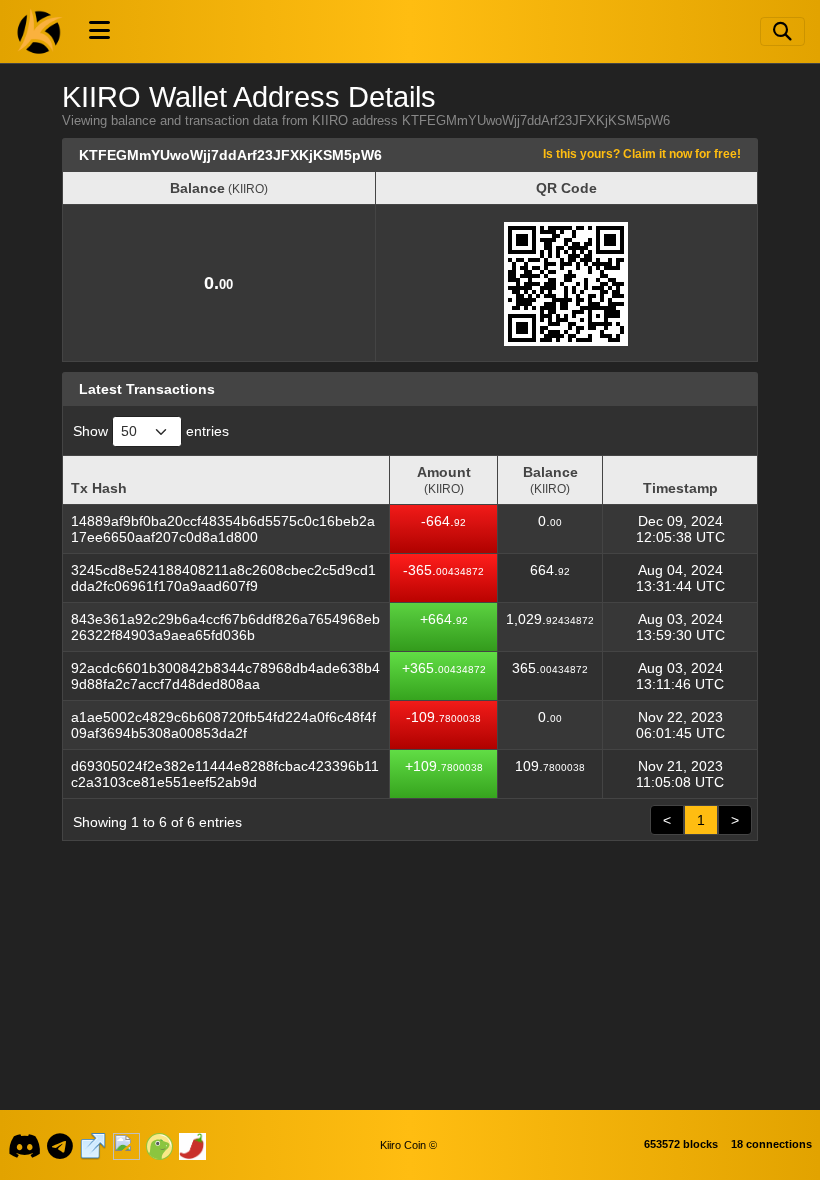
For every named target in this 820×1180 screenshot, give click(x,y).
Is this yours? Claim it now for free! (642, 153)
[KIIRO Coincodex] (126, 1145)
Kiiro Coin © (408, 1145)
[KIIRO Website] (93, 1145)
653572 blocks (681, 1144)
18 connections (771, 1144)
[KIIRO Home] (40, 31)
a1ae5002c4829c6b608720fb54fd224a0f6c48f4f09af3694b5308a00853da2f (223, 725)
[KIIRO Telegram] (60, 1145)
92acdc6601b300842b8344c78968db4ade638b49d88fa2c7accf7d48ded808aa (225, 676)
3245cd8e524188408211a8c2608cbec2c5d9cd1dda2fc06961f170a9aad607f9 (223, 578)
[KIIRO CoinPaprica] (192, 1145)
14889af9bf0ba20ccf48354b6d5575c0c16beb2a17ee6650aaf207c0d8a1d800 (223, 529)
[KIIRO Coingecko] (159, 1145)
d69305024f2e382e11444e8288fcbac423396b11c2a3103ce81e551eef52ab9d (225, 774)
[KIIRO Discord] (24, 1145)
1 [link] (701, 820)
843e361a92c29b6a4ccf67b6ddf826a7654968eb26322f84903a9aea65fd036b (225, 627)
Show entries (151, 431)
